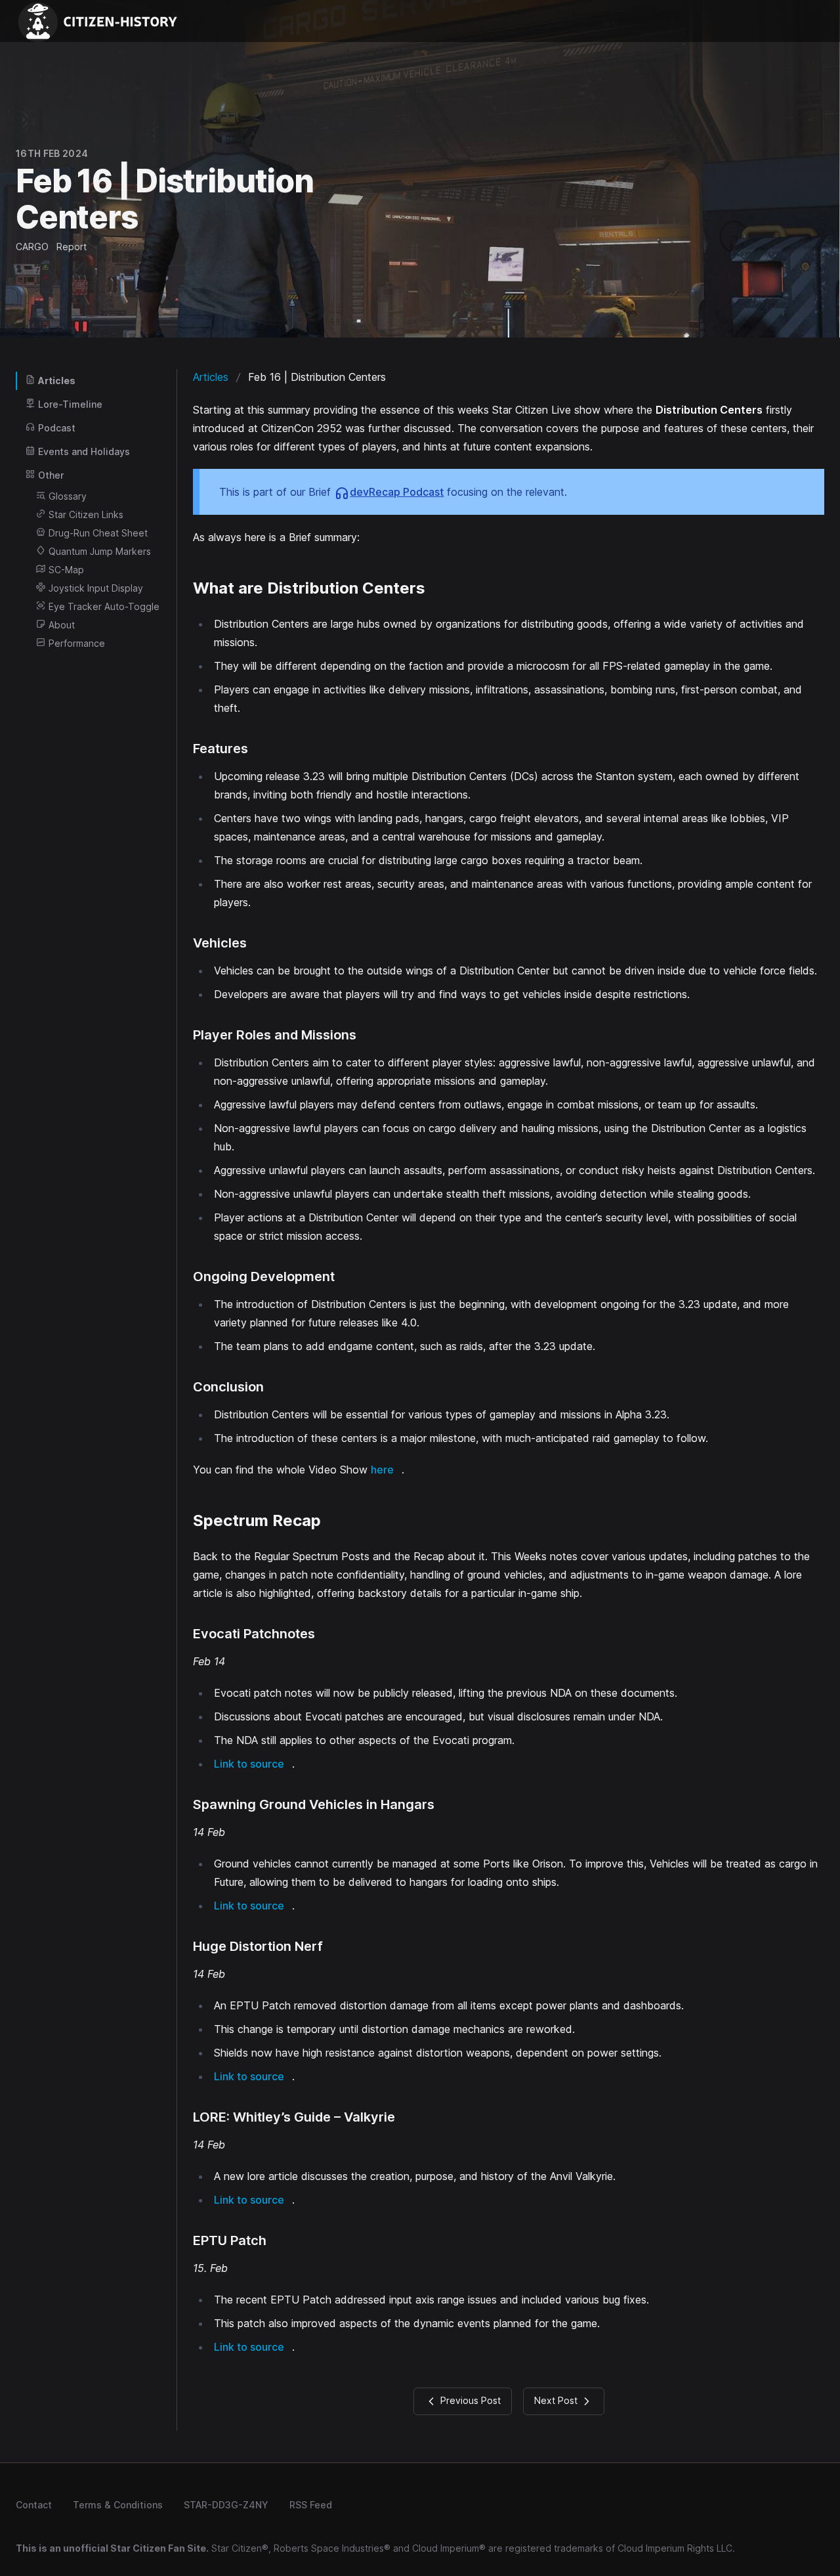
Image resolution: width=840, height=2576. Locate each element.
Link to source (249, 1764)
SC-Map (66, 570)
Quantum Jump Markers (100, 551)
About (62, 625)
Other (51, 475)
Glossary (68, 496)
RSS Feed (311, 2505)
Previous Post (469, 2400)
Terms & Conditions (118, 2505)
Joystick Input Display (96, 588)
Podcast (57, 428)
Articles (57, 381)
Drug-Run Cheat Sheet (98, 533)
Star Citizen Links (86, 514)
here (382, 1470)
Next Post (557, 2400)
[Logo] (102, 21)
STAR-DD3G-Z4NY (226, 2505)
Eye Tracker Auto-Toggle (104, 606)
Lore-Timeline (70, 404)
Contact (34, 2505)
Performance (77, 643)
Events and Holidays (84, 451)
